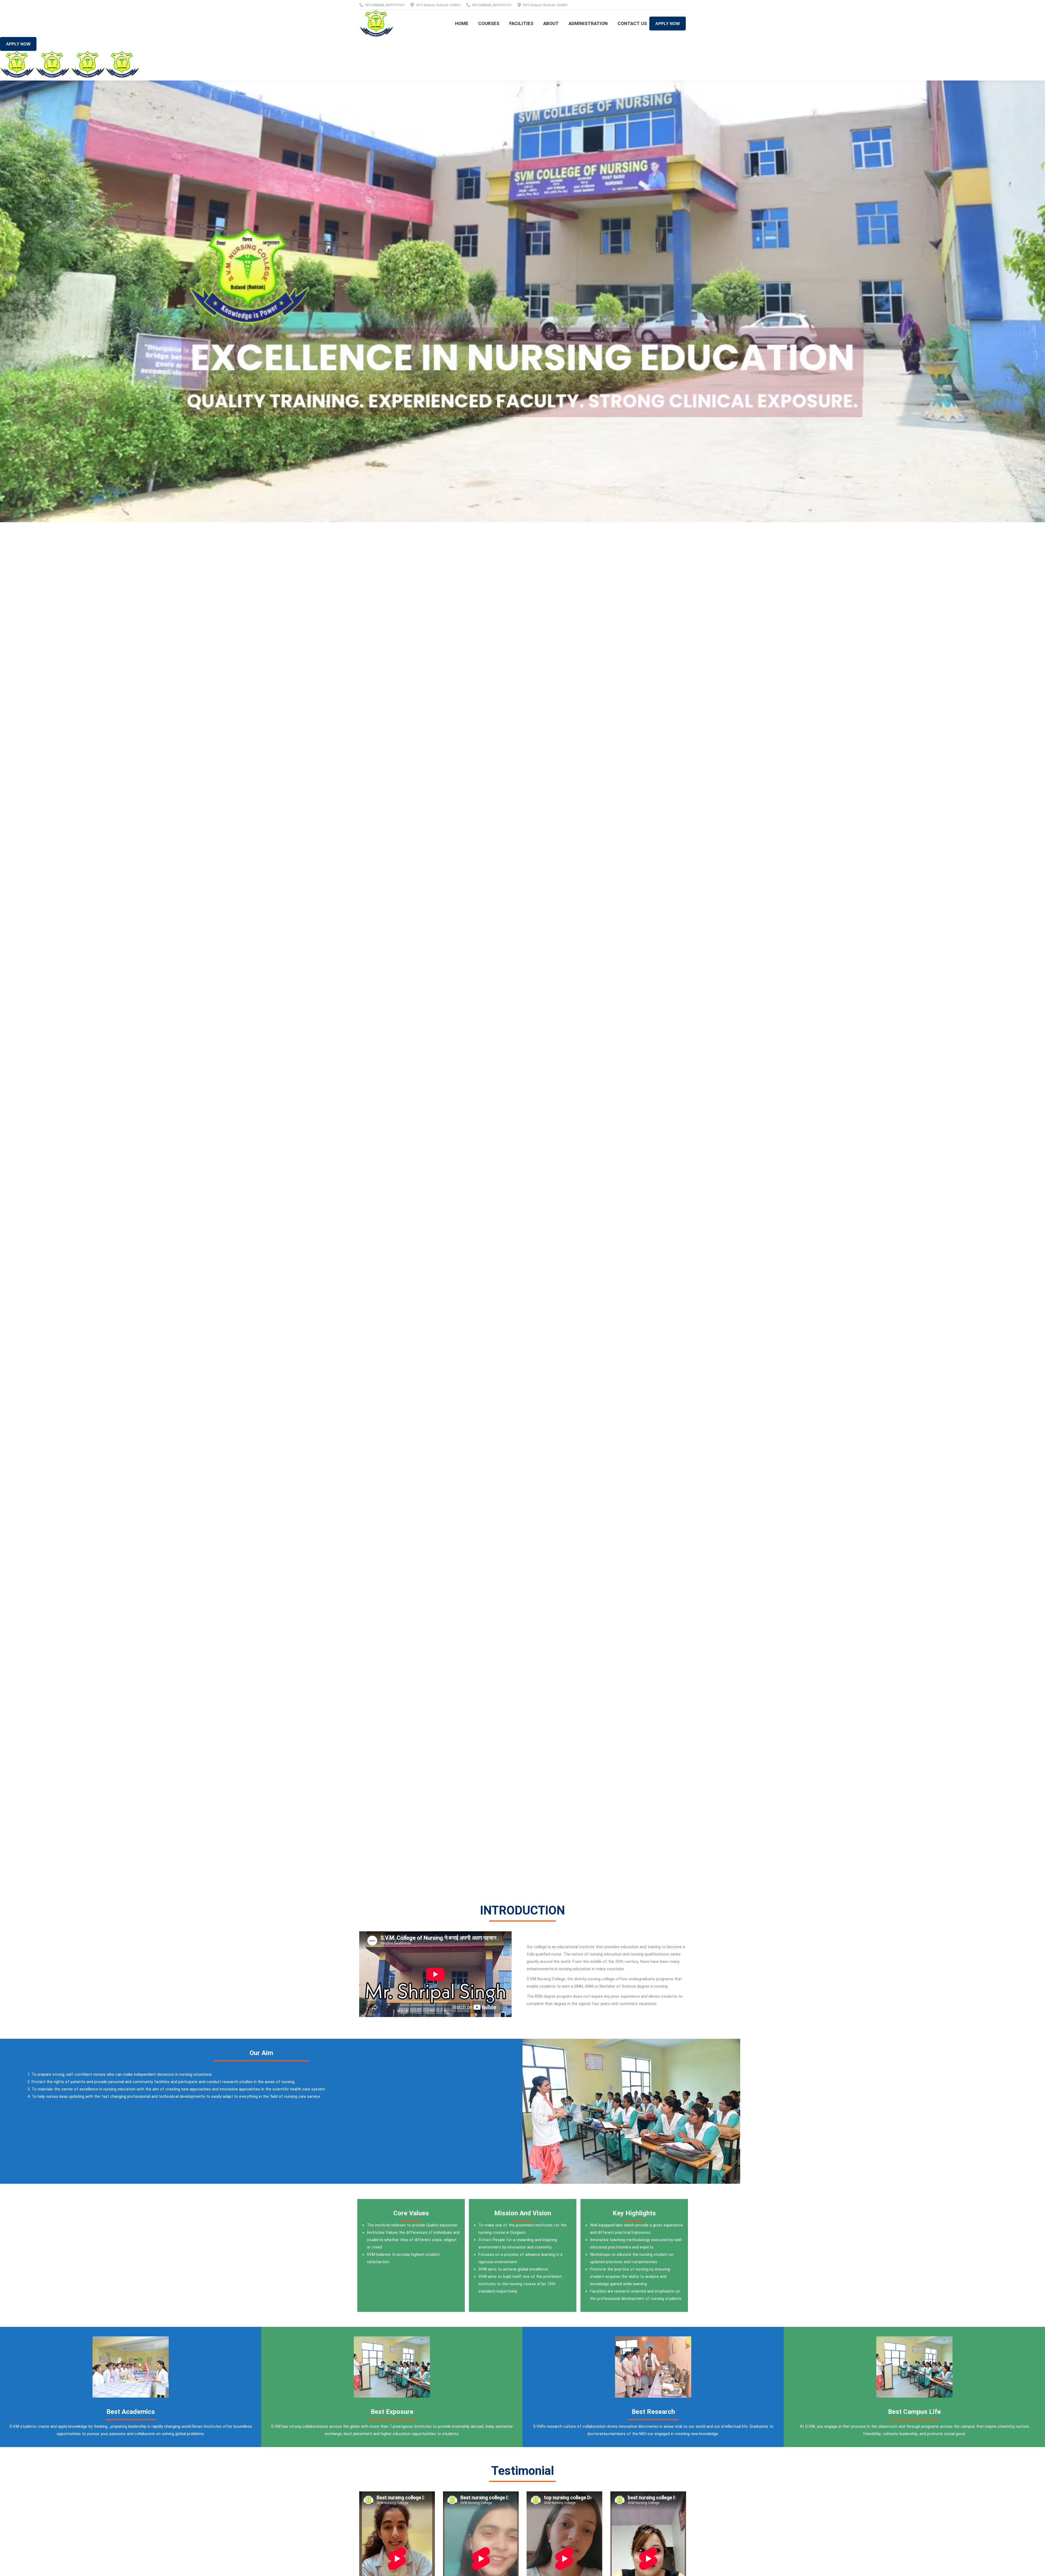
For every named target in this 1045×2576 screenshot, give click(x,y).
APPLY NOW (668, 24)
